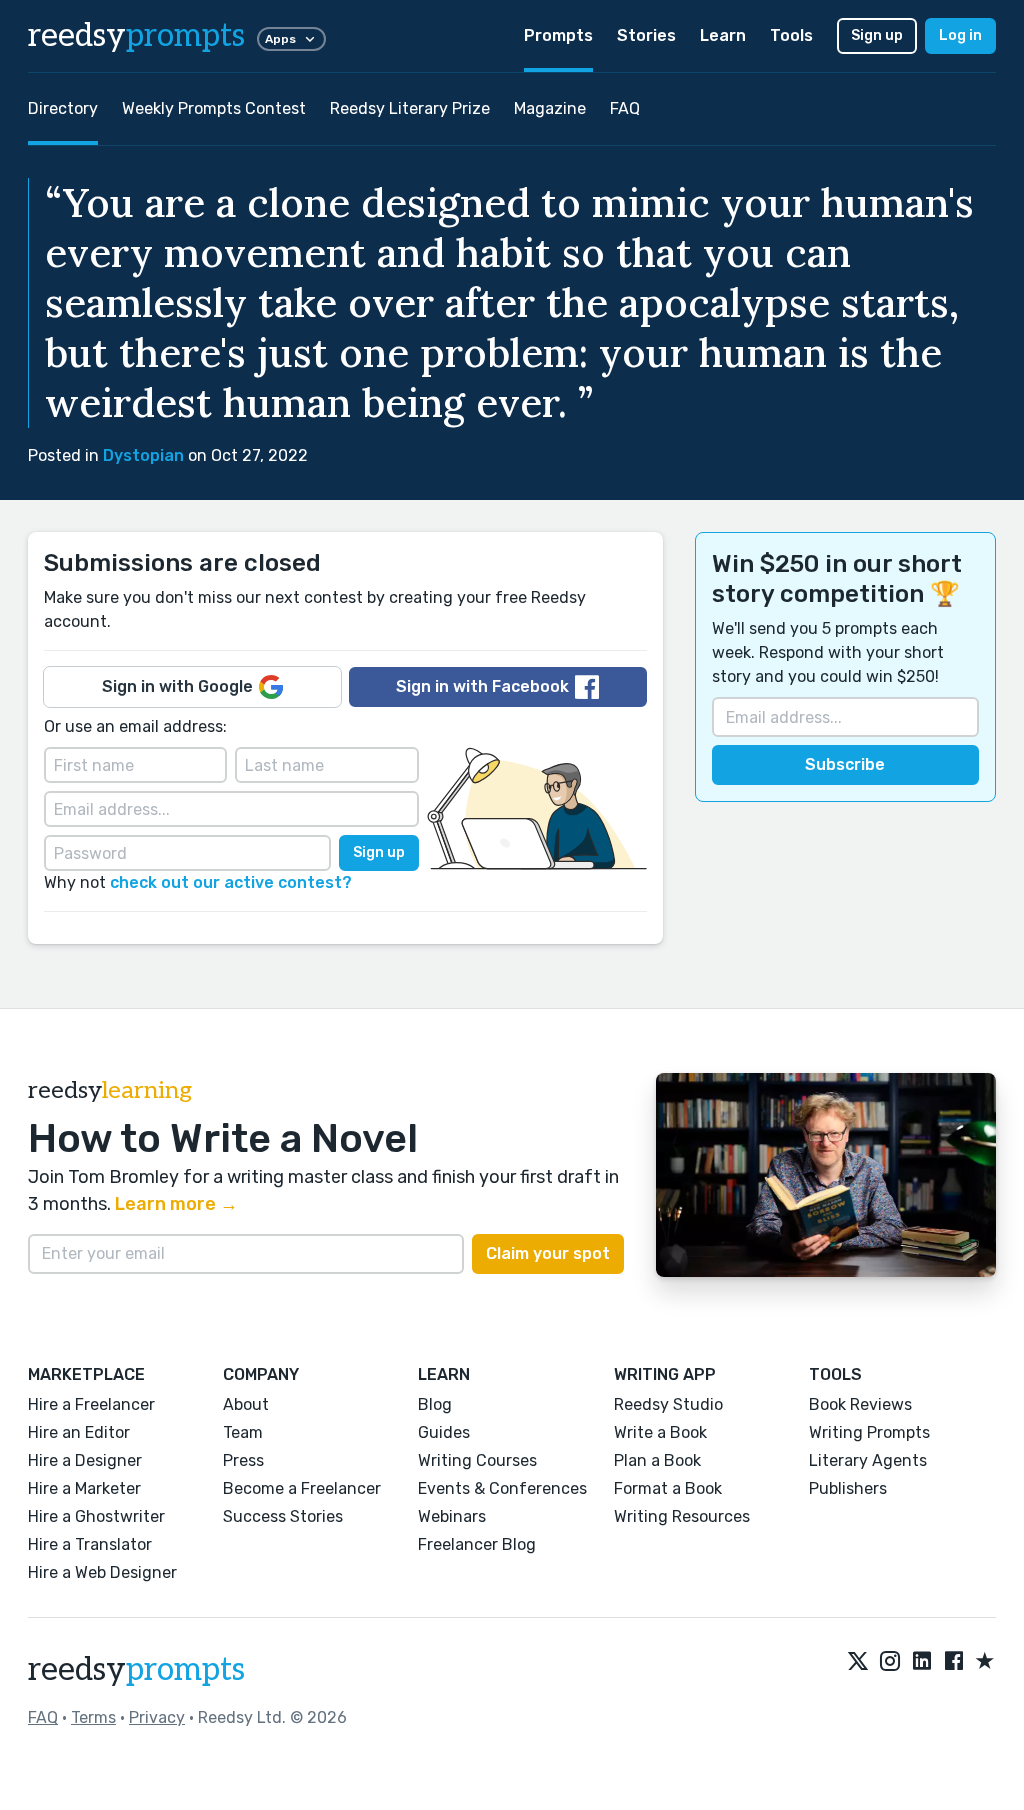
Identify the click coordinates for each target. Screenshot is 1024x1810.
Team (243, 1432)
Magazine (550, 108)
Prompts (558, 35)
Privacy (157, 1717)
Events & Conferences (502, 1488)
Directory (63, 108)
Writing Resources (682, 1516)
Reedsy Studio (668, 1404)
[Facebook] (954, 1662)
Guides (444, 1432)
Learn (723, 35)
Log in (960, 35)
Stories (646, 35)
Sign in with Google (177, 686)
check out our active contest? (231, 882)
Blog (435, 1404)
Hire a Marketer (84, 1488)
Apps (280, 39)
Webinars (452, 1516)
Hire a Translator (90, 1544)
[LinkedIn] (922, 1662)
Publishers (848, 1488)
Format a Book (668, 1488)
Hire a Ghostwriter (96, 1516)
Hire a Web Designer (102, 1572)
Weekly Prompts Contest (214, 108)
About (246, 1404)
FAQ (625, 108)
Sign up (877, 35)
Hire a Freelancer (91, 1404)
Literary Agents (868, 1460)
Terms (93, 1717)
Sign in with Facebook (482, 686)
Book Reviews (860, 1404)
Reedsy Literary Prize (410, 108)
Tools (791, 35)
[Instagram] (890, 1662)
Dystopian (143, 455)
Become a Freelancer (302, 1488)
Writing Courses (477, 1460)
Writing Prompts (869, 1432)
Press (243, 1460)
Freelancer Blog (477, 1544)
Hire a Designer (85, 1460)
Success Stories (283, 1516)
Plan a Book (657, 1460)
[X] (858, 1662)
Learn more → (176, 1204)
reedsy (136, 36)
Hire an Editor (79, 1432)
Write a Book (660, 1432)
